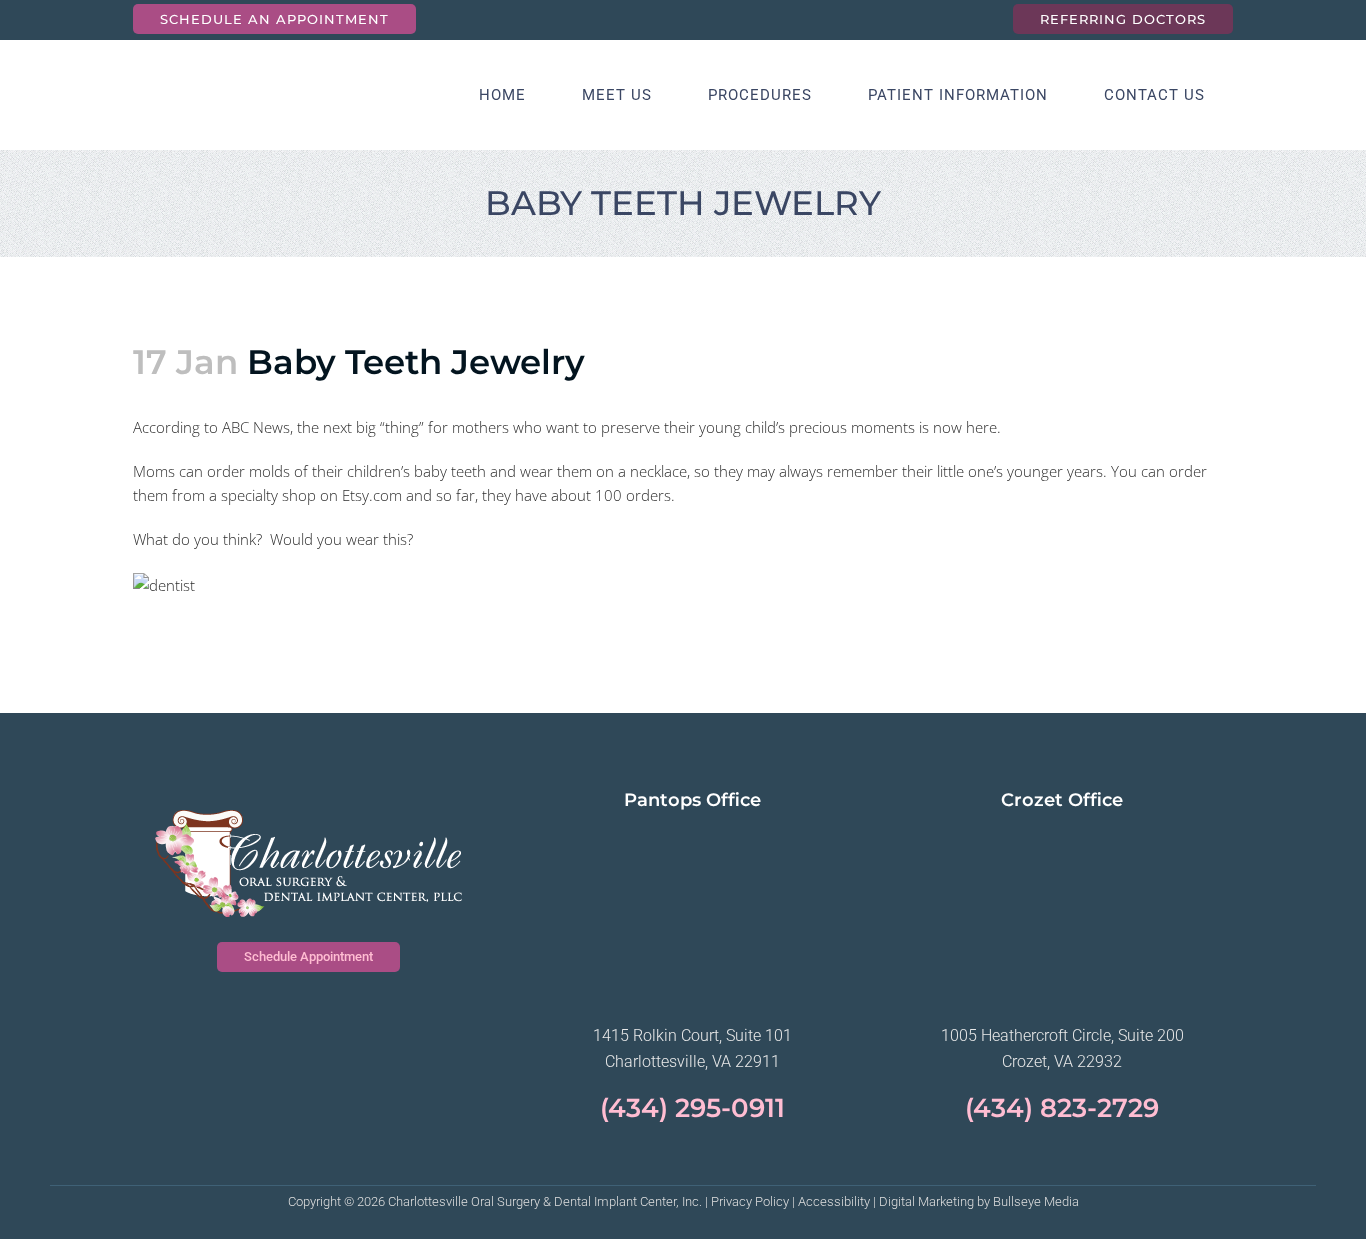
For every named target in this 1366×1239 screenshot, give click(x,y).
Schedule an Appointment (274, 19)
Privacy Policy (750, 1201)
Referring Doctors (1123, 19)
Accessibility (834, 1201)
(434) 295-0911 (692, 1108)
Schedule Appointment (308, 956)
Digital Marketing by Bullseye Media (979, 1201)
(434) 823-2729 (1062, 1108)
